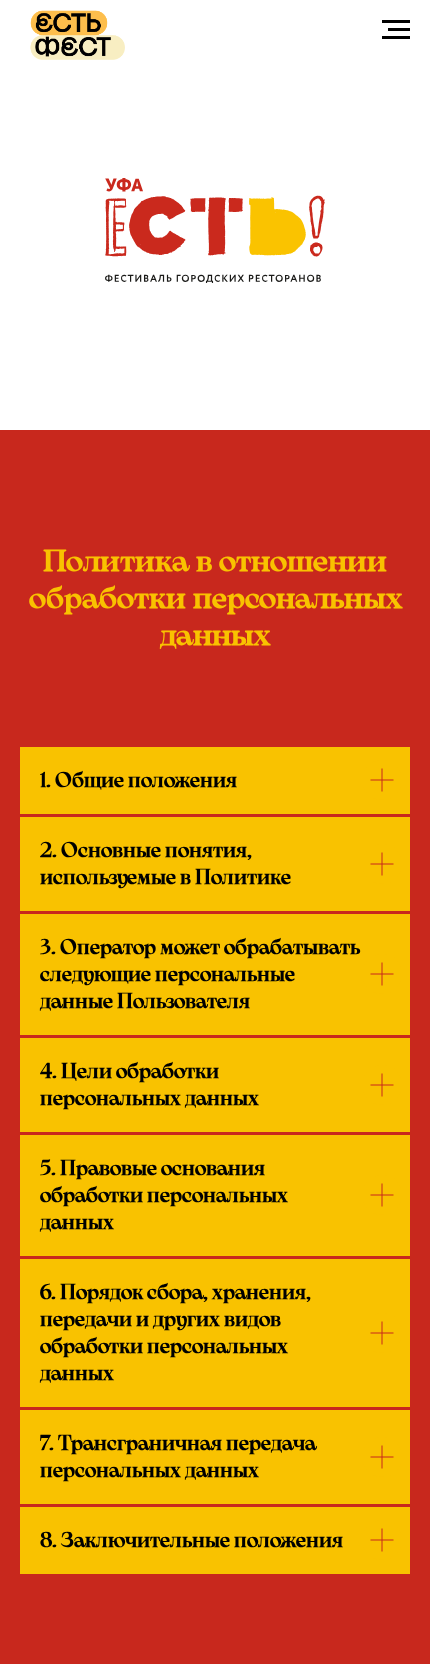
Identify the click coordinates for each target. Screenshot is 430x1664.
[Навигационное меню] (396, 30)
